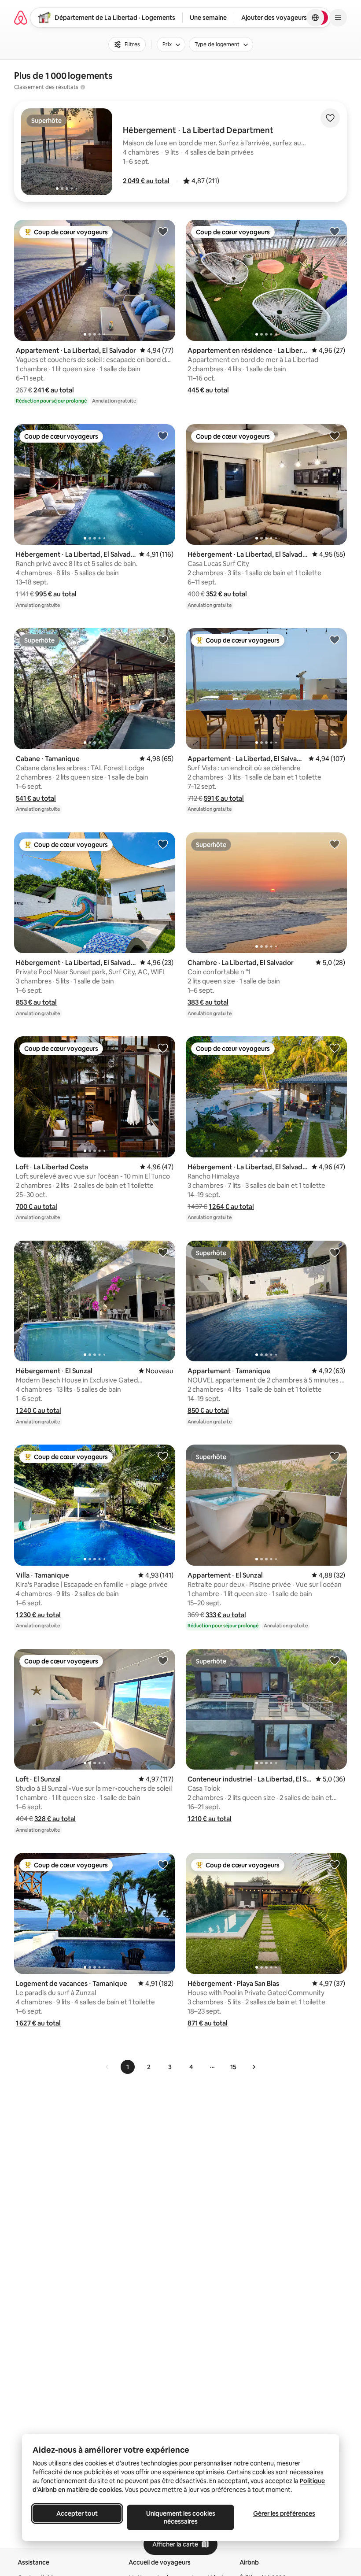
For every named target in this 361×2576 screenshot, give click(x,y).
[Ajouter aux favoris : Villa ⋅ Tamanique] (163, 1456)
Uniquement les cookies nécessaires (181, 2517)
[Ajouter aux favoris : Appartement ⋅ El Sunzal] (335, 1456)
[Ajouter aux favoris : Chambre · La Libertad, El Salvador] (335, 844)
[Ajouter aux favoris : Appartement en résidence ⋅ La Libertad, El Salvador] (335, 231)
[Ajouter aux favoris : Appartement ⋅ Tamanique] (335, 1252)
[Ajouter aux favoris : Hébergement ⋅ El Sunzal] (163, 1252)
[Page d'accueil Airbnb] (21, 18)
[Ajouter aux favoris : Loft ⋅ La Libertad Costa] (163, 1048)
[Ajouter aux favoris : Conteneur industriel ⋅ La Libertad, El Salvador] (335, 1660)
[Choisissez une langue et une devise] (315, 18)
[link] (107, 2067)
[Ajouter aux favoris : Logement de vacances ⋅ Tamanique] (163, 1864)
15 (233, 2067)
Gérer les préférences (284, 2513)
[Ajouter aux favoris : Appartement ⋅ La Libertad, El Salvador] (163, 231)
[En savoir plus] (83, 87)
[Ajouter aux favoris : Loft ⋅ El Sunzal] (163, 1660)
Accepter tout (77, 2513)
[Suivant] (254, 2067)
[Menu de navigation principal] (338, 18)
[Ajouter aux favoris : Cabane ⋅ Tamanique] (163, 639)
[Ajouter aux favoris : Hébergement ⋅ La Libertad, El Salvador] (163, 436)
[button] (146, 181)
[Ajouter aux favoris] (330, 118)
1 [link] (128, 2067)
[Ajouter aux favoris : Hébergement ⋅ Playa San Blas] (335, 1864)
